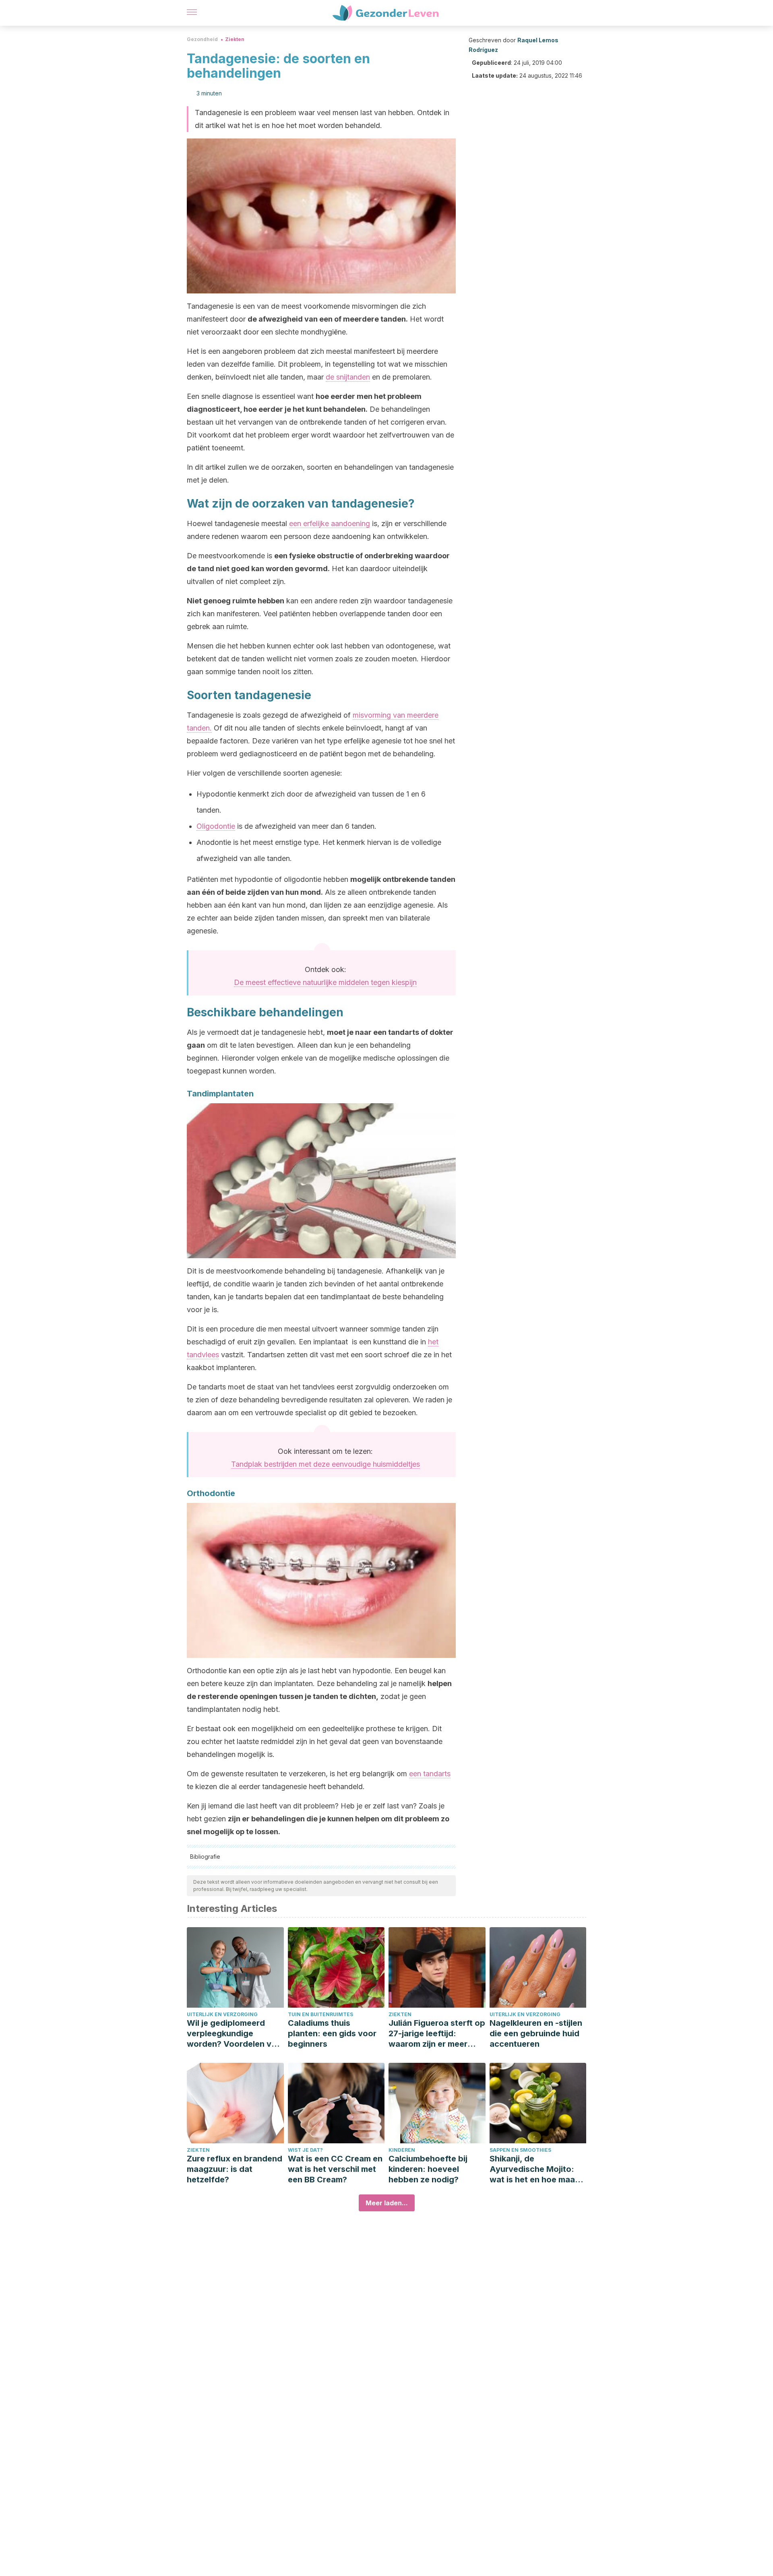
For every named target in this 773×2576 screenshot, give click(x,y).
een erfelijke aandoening (330, 523)
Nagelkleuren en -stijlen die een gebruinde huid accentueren (536, 2033)
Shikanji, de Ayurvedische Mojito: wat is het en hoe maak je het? (534, 2169)
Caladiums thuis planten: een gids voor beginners (332, 2033)
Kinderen (402, 2150)
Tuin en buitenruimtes (320, 2014)
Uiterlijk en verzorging (222, 2014)
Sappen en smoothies (520, 2150)
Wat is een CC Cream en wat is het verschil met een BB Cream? (335, 2169)
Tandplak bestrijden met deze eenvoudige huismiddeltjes (326, 1464)
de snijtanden (348, 377)
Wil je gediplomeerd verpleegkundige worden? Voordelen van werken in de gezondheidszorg (234, 2034)
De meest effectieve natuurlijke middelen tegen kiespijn (325, 982)
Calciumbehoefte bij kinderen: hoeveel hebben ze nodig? (428, 2169)
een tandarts (430, 1774)
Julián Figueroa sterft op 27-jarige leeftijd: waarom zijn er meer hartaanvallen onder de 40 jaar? (437, 2034)
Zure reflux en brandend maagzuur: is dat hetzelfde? (235, 2169)
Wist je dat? (305, 2150)
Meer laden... (387, 2203)
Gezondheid (202, 39)
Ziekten (235, 39)
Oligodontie (216, 826)
